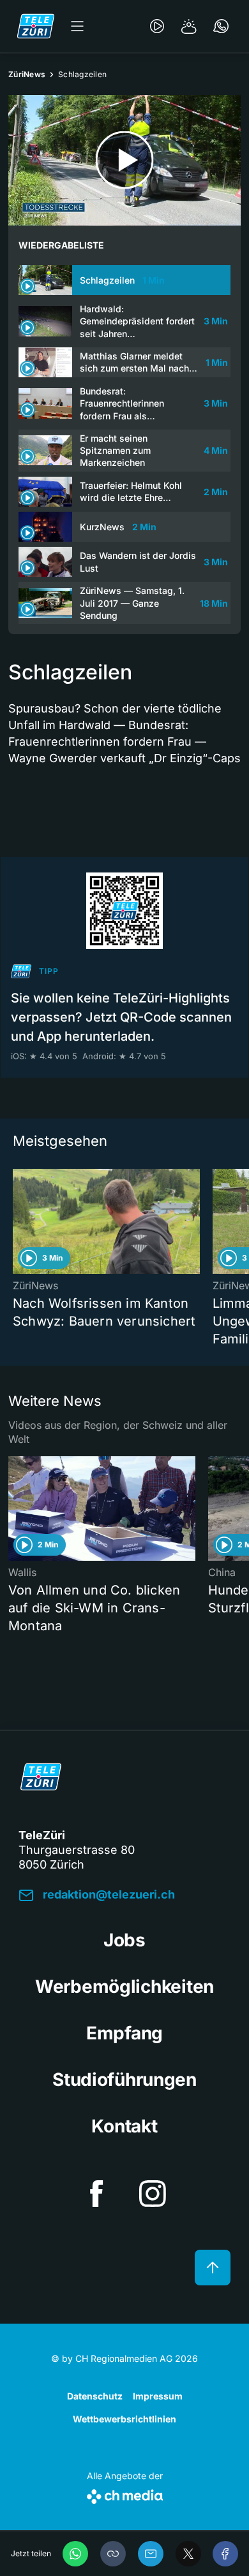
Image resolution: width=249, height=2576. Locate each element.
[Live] (157, 26)
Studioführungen (124, 2080)
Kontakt (124, 2126)
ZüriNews (27, 74)
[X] (188, 2554)
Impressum (158, 2396)
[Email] (151, 2554)
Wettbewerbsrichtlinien (124, 2419)
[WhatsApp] (75, 2554)
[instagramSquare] (153, 2194)
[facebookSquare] (96, 2194)
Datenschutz (95, 2396)
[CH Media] (125, 2494)
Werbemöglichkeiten (124, 1986)
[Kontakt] (221, 26)
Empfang (124, 2033)
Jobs (124, 1940)
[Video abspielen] (124, 160)
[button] (113, 2554)
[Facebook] (225, 2554)
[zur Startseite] (36, 26)
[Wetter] (189, 26)
